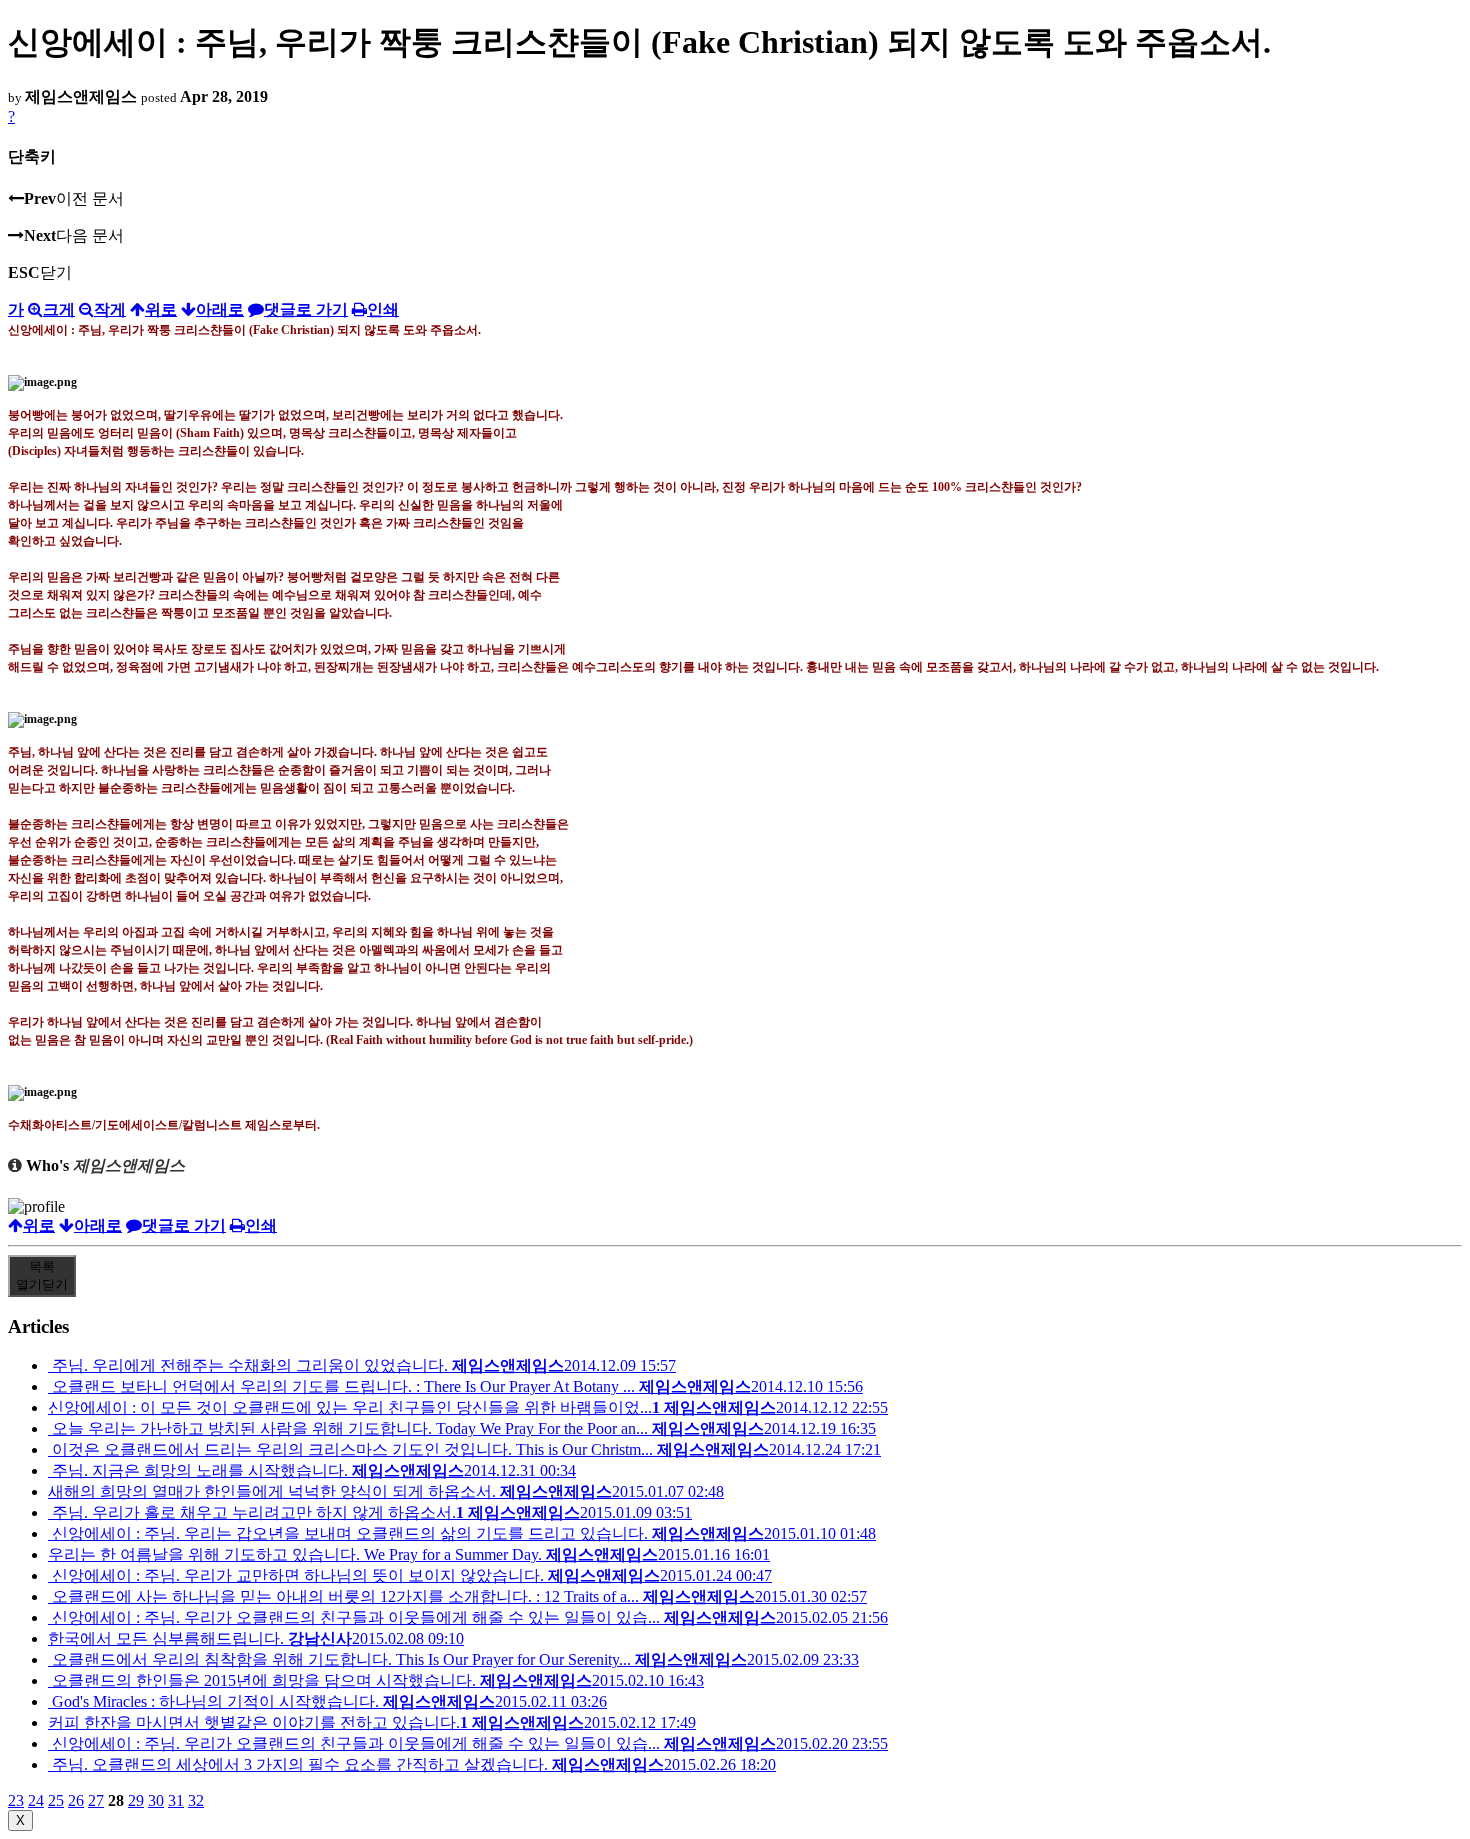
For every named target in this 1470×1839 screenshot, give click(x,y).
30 (156, 1800)
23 (16, 1800)
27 (96, 1800)
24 (36, 1800)
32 (196, 1800)
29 (136, 1800)
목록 (42, 1275)
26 (76, 1800)
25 (56, 1800)
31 (176, 1800)
